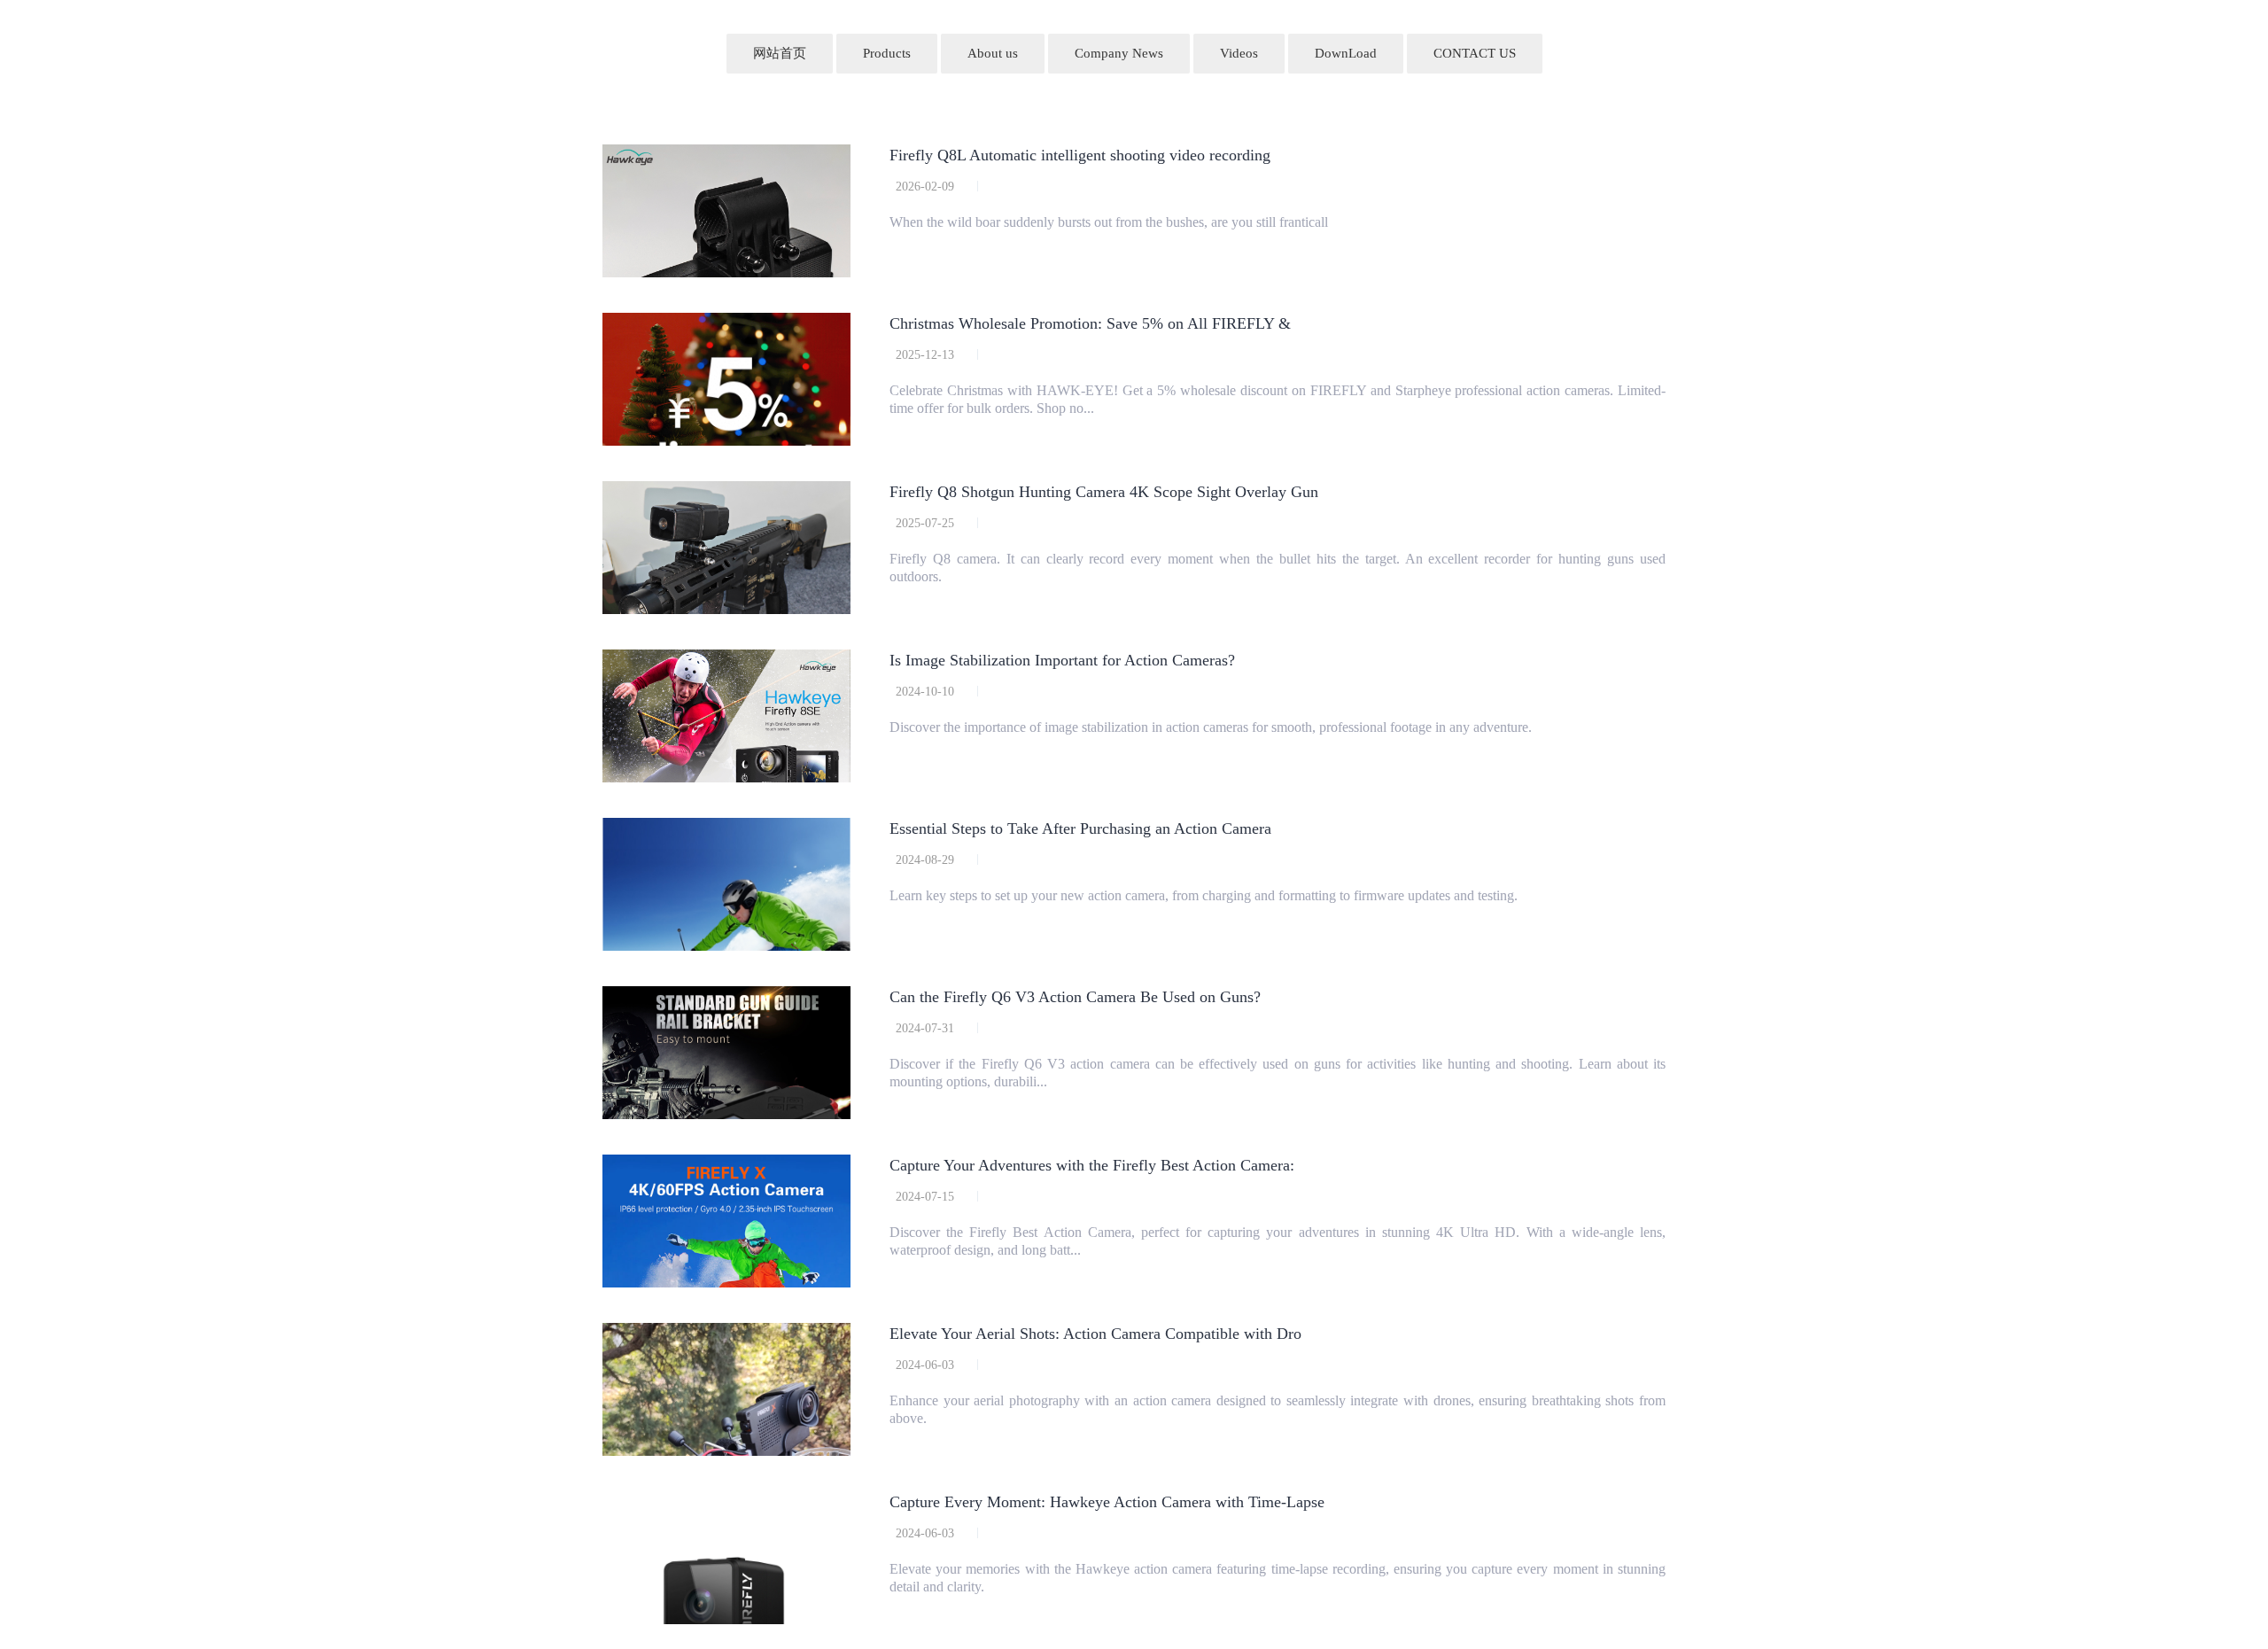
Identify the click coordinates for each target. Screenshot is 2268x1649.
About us (993, 53)
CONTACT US (1475, 53)
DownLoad (1346, 53)
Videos (1239, 53)
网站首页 (780, 53)
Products (887, 53)
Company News (1119, 53)
